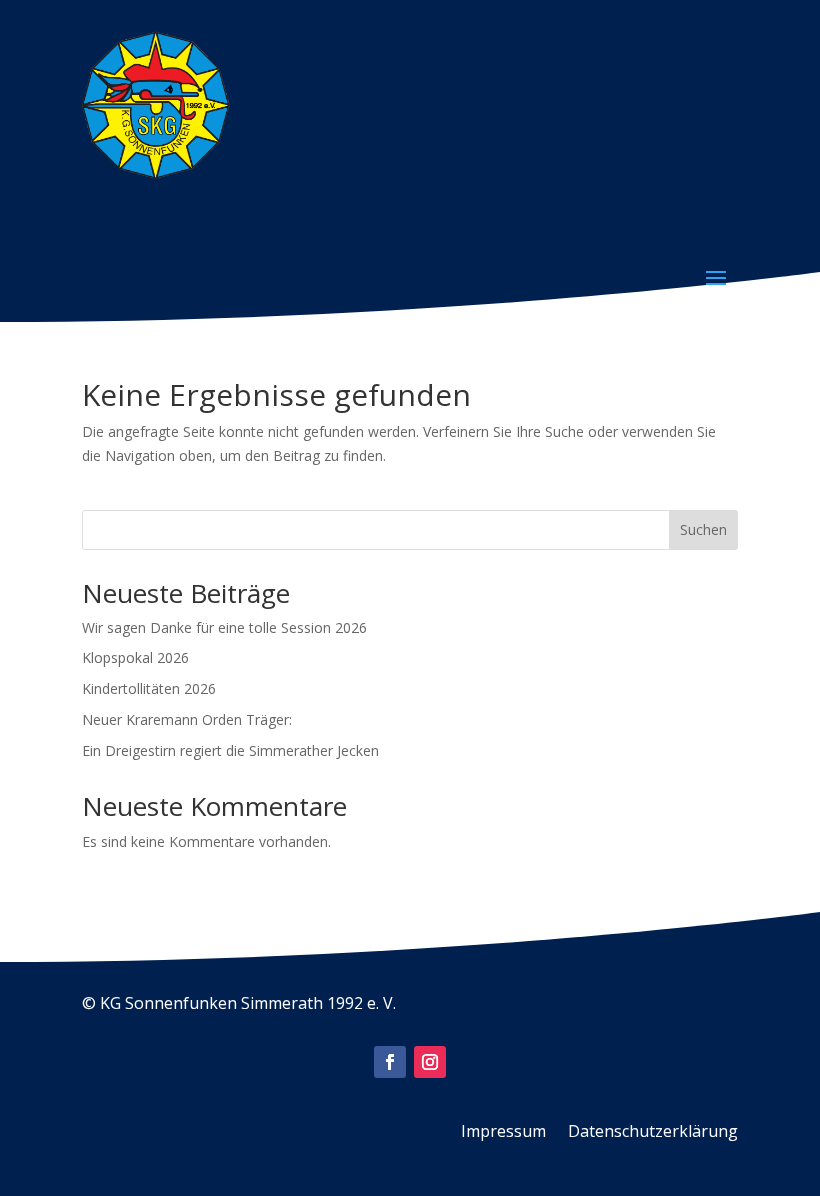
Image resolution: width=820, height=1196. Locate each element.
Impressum (503, 1133)
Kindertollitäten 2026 (149, 688)
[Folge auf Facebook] (390, 1062)
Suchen (703, 529)
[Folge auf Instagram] (430, 1062)
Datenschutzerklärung (653, 1133)
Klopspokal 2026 (135, 657)
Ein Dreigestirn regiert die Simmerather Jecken (230, 750)
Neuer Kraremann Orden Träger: (187, 719)
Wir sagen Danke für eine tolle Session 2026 (224, 627)
